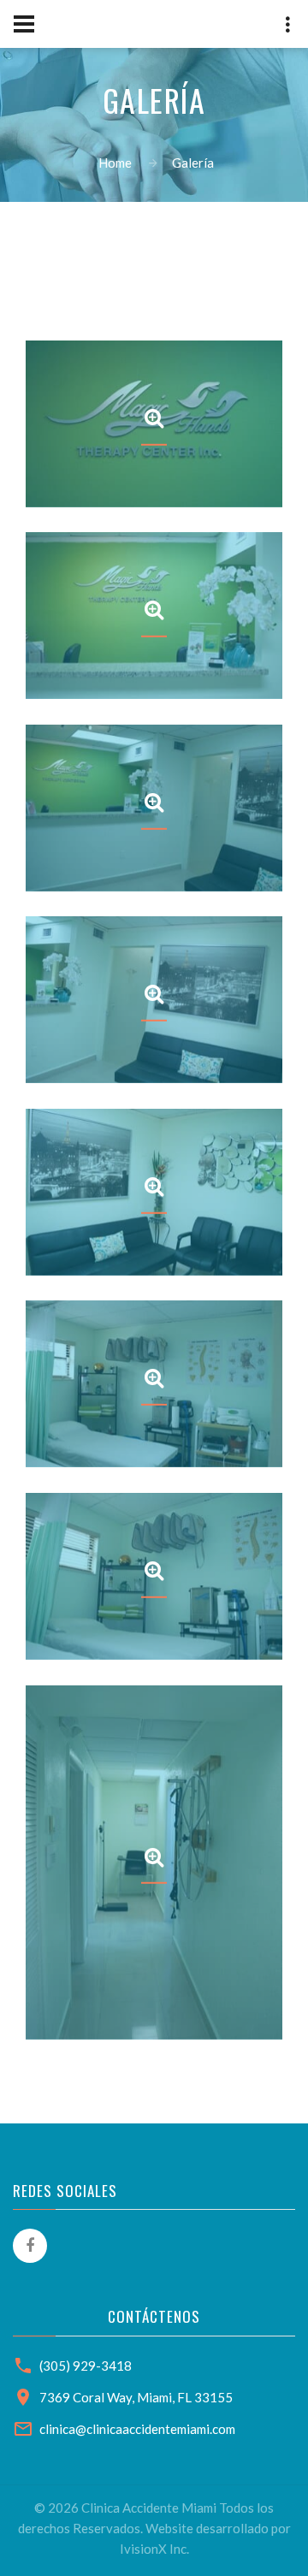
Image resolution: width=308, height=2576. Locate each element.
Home (115, 163)
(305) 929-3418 (86, 2366)
